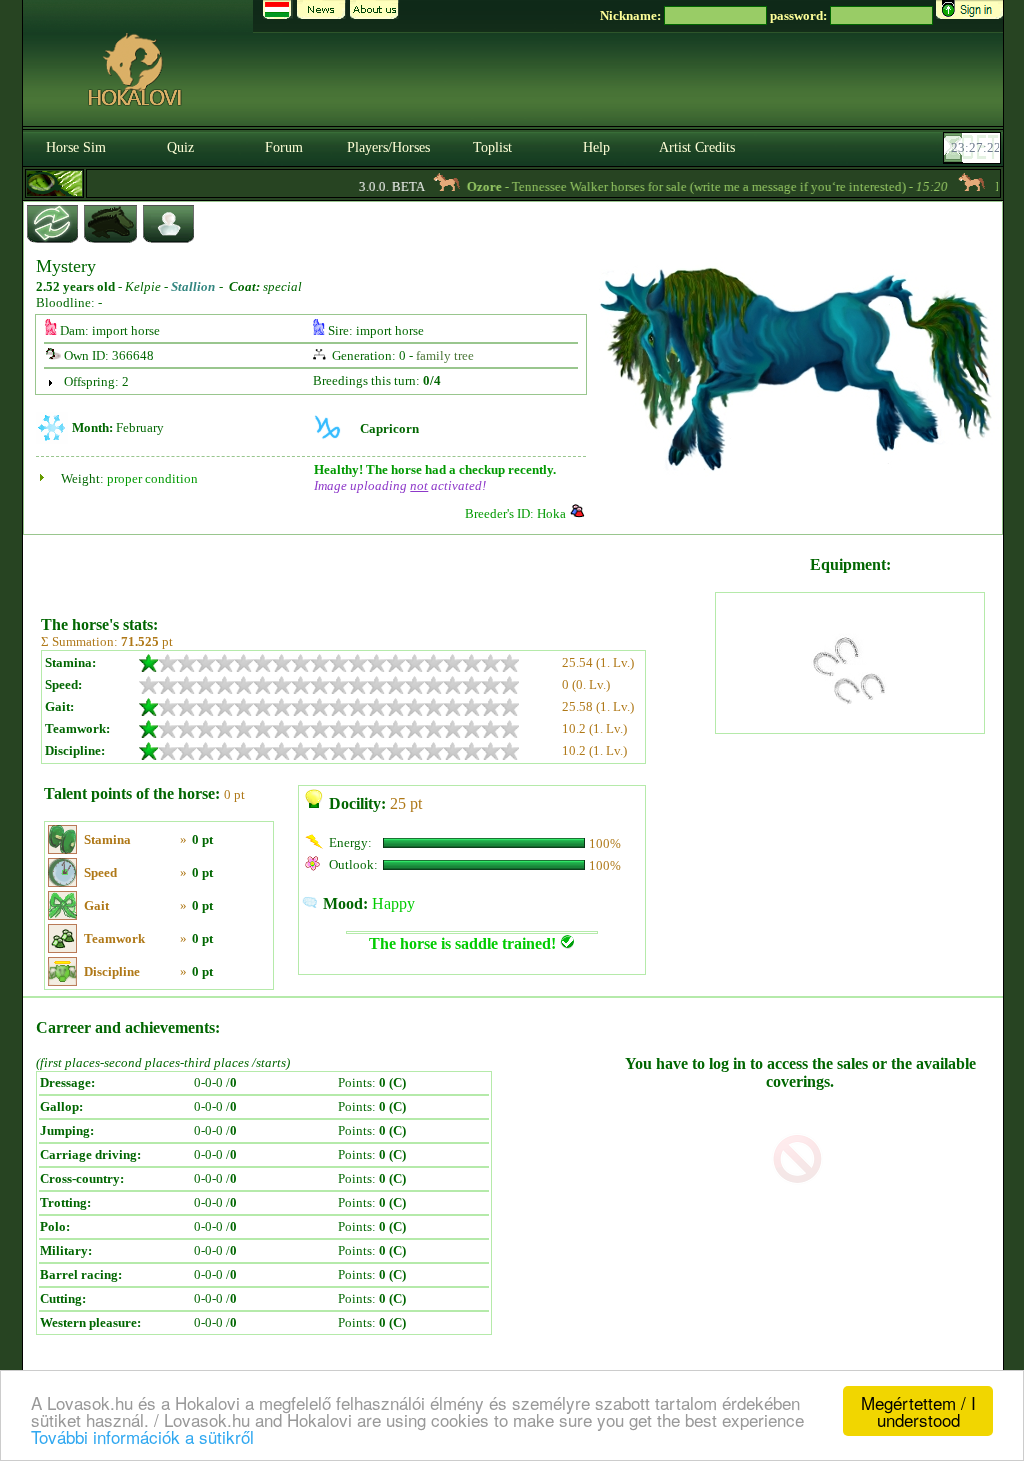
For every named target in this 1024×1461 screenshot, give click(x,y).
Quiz (180, 147)
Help (596, 147)
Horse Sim (76, 147)
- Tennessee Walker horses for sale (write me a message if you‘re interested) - (691, 186)
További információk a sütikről (142, 1436)
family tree (445, 355)
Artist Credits (697, 147)
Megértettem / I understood (918, 1411)
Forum (284, 147)
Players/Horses (388, 147)
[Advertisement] (376, 568)
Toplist (492, 147)
